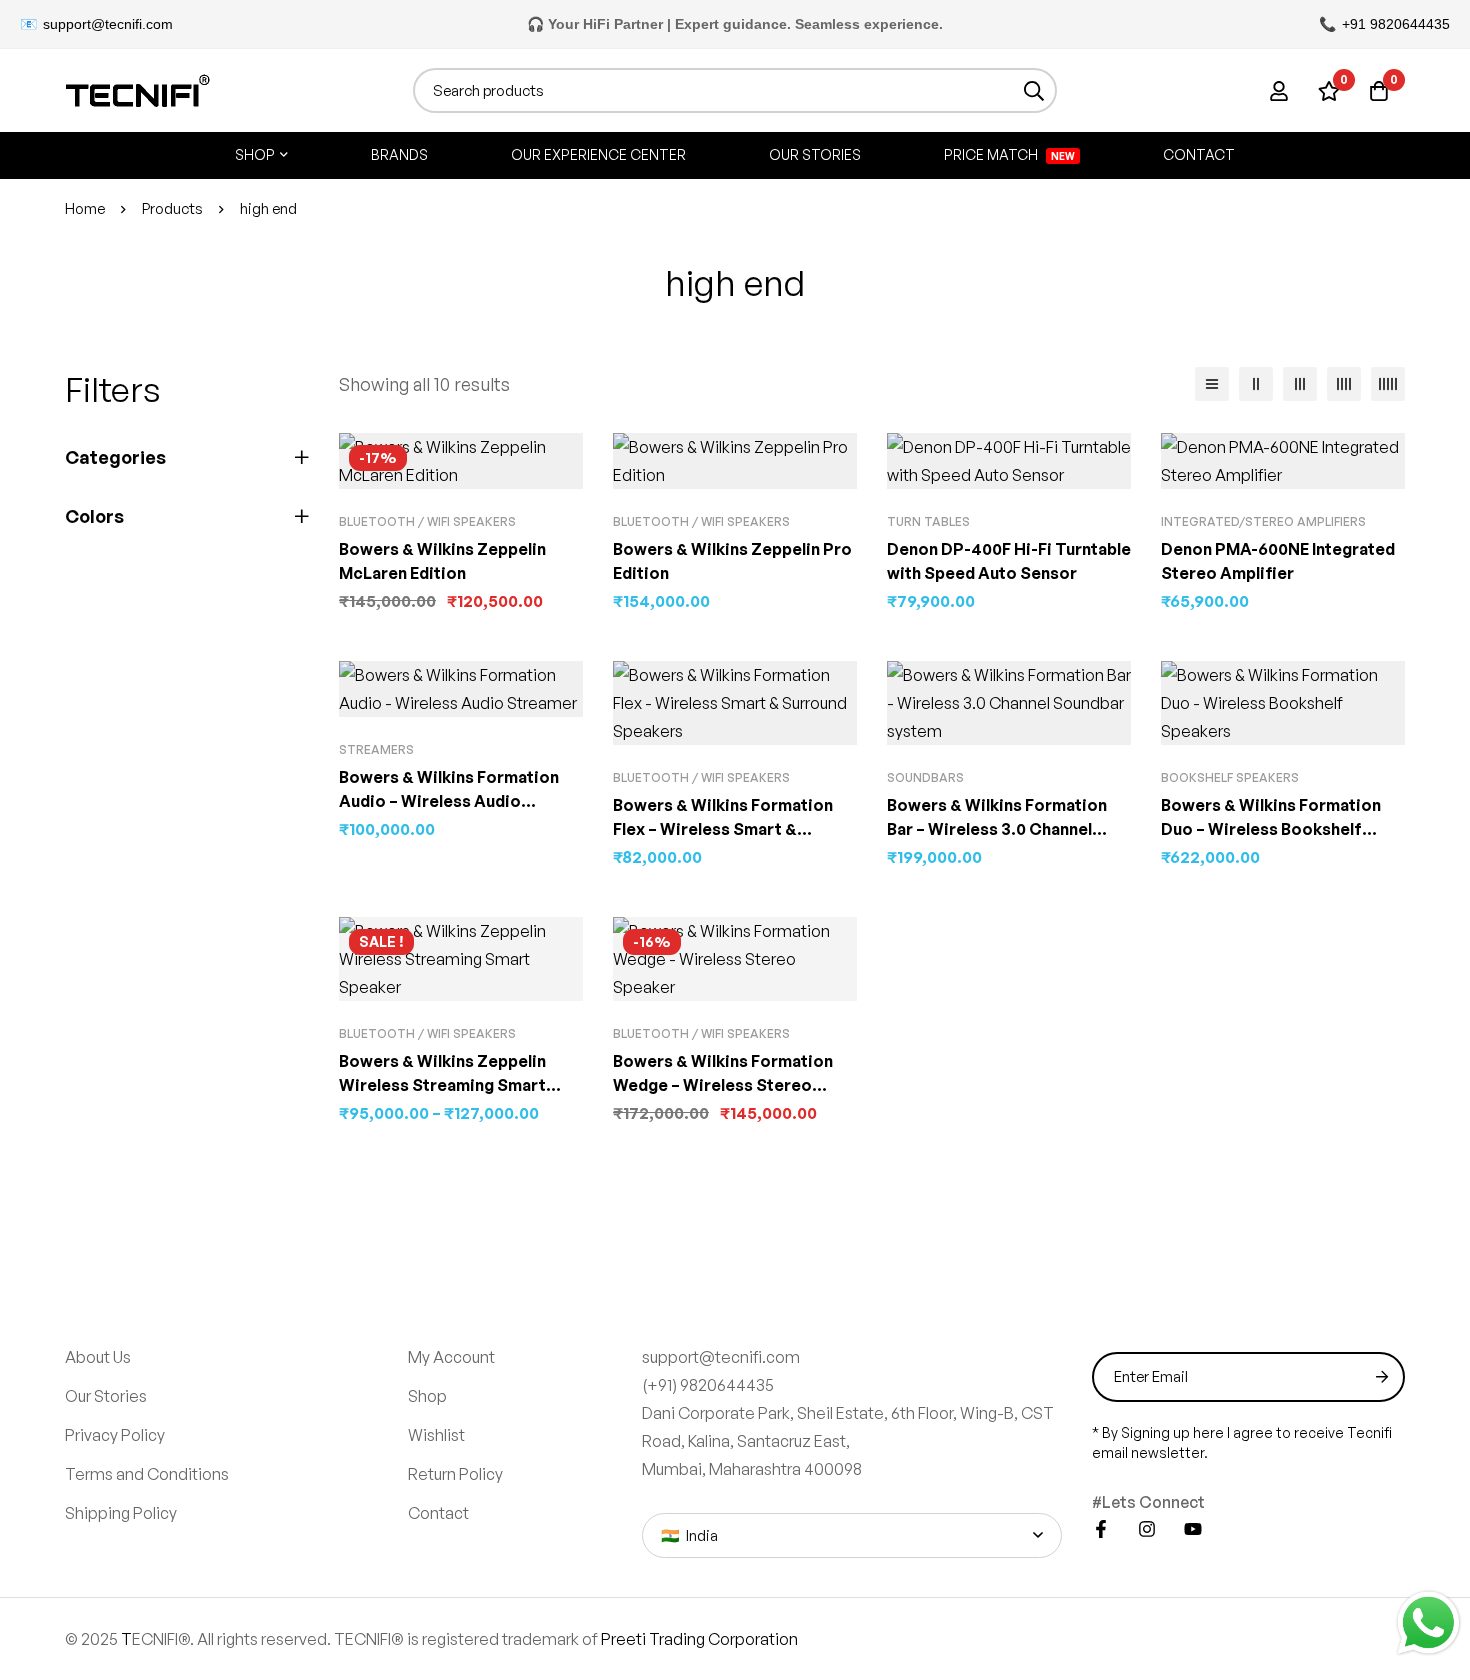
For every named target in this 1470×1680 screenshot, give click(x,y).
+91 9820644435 (1396, 24)
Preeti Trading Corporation (699, 1639)
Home (85, 208)
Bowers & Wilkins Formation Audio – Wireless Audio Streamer (449, 801)
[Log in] (1279, 91)
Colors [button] (94, 516)
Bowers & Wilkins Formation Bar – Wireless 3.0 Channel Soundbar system (997, 829)
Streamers (376, 749)
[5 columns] (1388, 384)
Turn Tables (928, 521)
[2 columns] (1256, 384)
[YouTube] (1193, 1529)
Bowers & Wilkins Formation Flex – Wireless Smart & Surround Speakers (723, 829)
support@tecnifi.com (108, 24)
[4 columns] (1344, 384)
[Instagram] (1147, 1529)
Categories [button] (115, 457)
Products (172, 208)
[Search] (1034, 90)
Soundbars (925, 777)
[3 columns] (1300, 384)
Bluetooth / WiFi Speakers (427, 521)
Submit (1382, 1377)
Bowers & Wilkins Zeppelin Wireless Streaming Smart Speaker (442, 1085)
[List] (1212, 384)
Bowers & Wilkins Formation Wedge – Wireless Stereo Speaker (723, 1085)
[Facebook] (1101, 1529)
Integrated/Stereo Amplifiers (1263, 521)
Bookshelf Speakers (1230, 777)
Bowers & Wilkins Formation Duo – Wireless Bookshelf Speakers (1271, 829)
